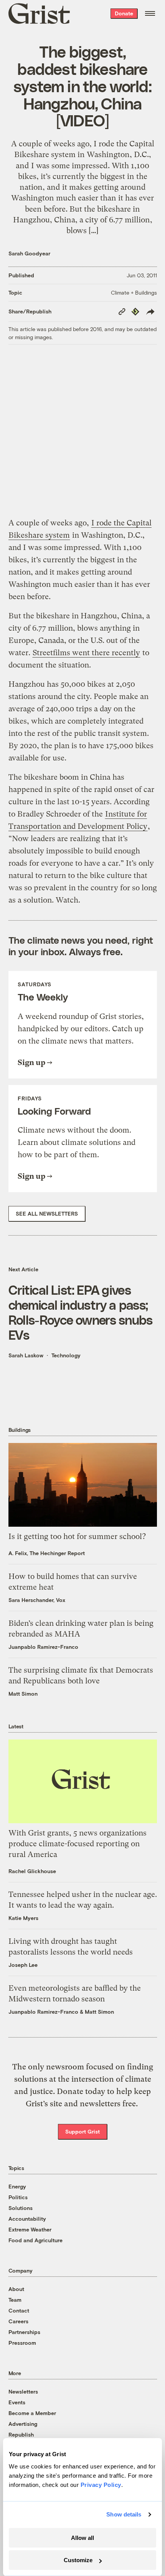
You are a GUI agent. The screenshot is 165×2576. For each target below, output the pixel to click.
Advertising (23, 2424)
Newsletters (23, 2391)
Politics (18, 2197)
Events (17, 2402)
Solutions (21, 2208)
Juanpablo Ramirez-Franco (43, 1647)
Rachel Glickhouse (32, 1871)
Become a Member (32, 2413)
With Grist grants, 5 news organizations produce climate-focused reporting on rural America (78, 1844)
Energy (17, 2186)
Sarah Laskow (26, 1355)
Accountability (27, 2219)
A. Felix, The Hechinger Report (47, 1553)
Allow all (82, 2538)
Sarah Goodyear (29, 253)
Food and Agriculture (35, 2240)
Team (15, 2300)
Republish (21, 2434)
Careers (18, 2321)
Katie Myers (23, 1918)
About (16, 2289)
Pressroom (22, 2343)
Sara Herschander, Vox (37, 1600)
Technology (66, 1355)
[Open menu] (150, 13)
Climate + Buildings (134, 292)
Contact (19, 2310)
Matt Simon (23, 1694)
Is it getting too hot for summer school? (77, 1536)
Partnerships (24, 2332)
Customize (78, 2560)
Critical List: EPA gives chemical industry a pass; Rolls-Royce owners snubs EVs (81, 1312)
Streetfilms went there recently (86, 653)
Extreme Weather (30, 2229)
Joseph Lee (23, 1965)
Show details (124, 2514)
